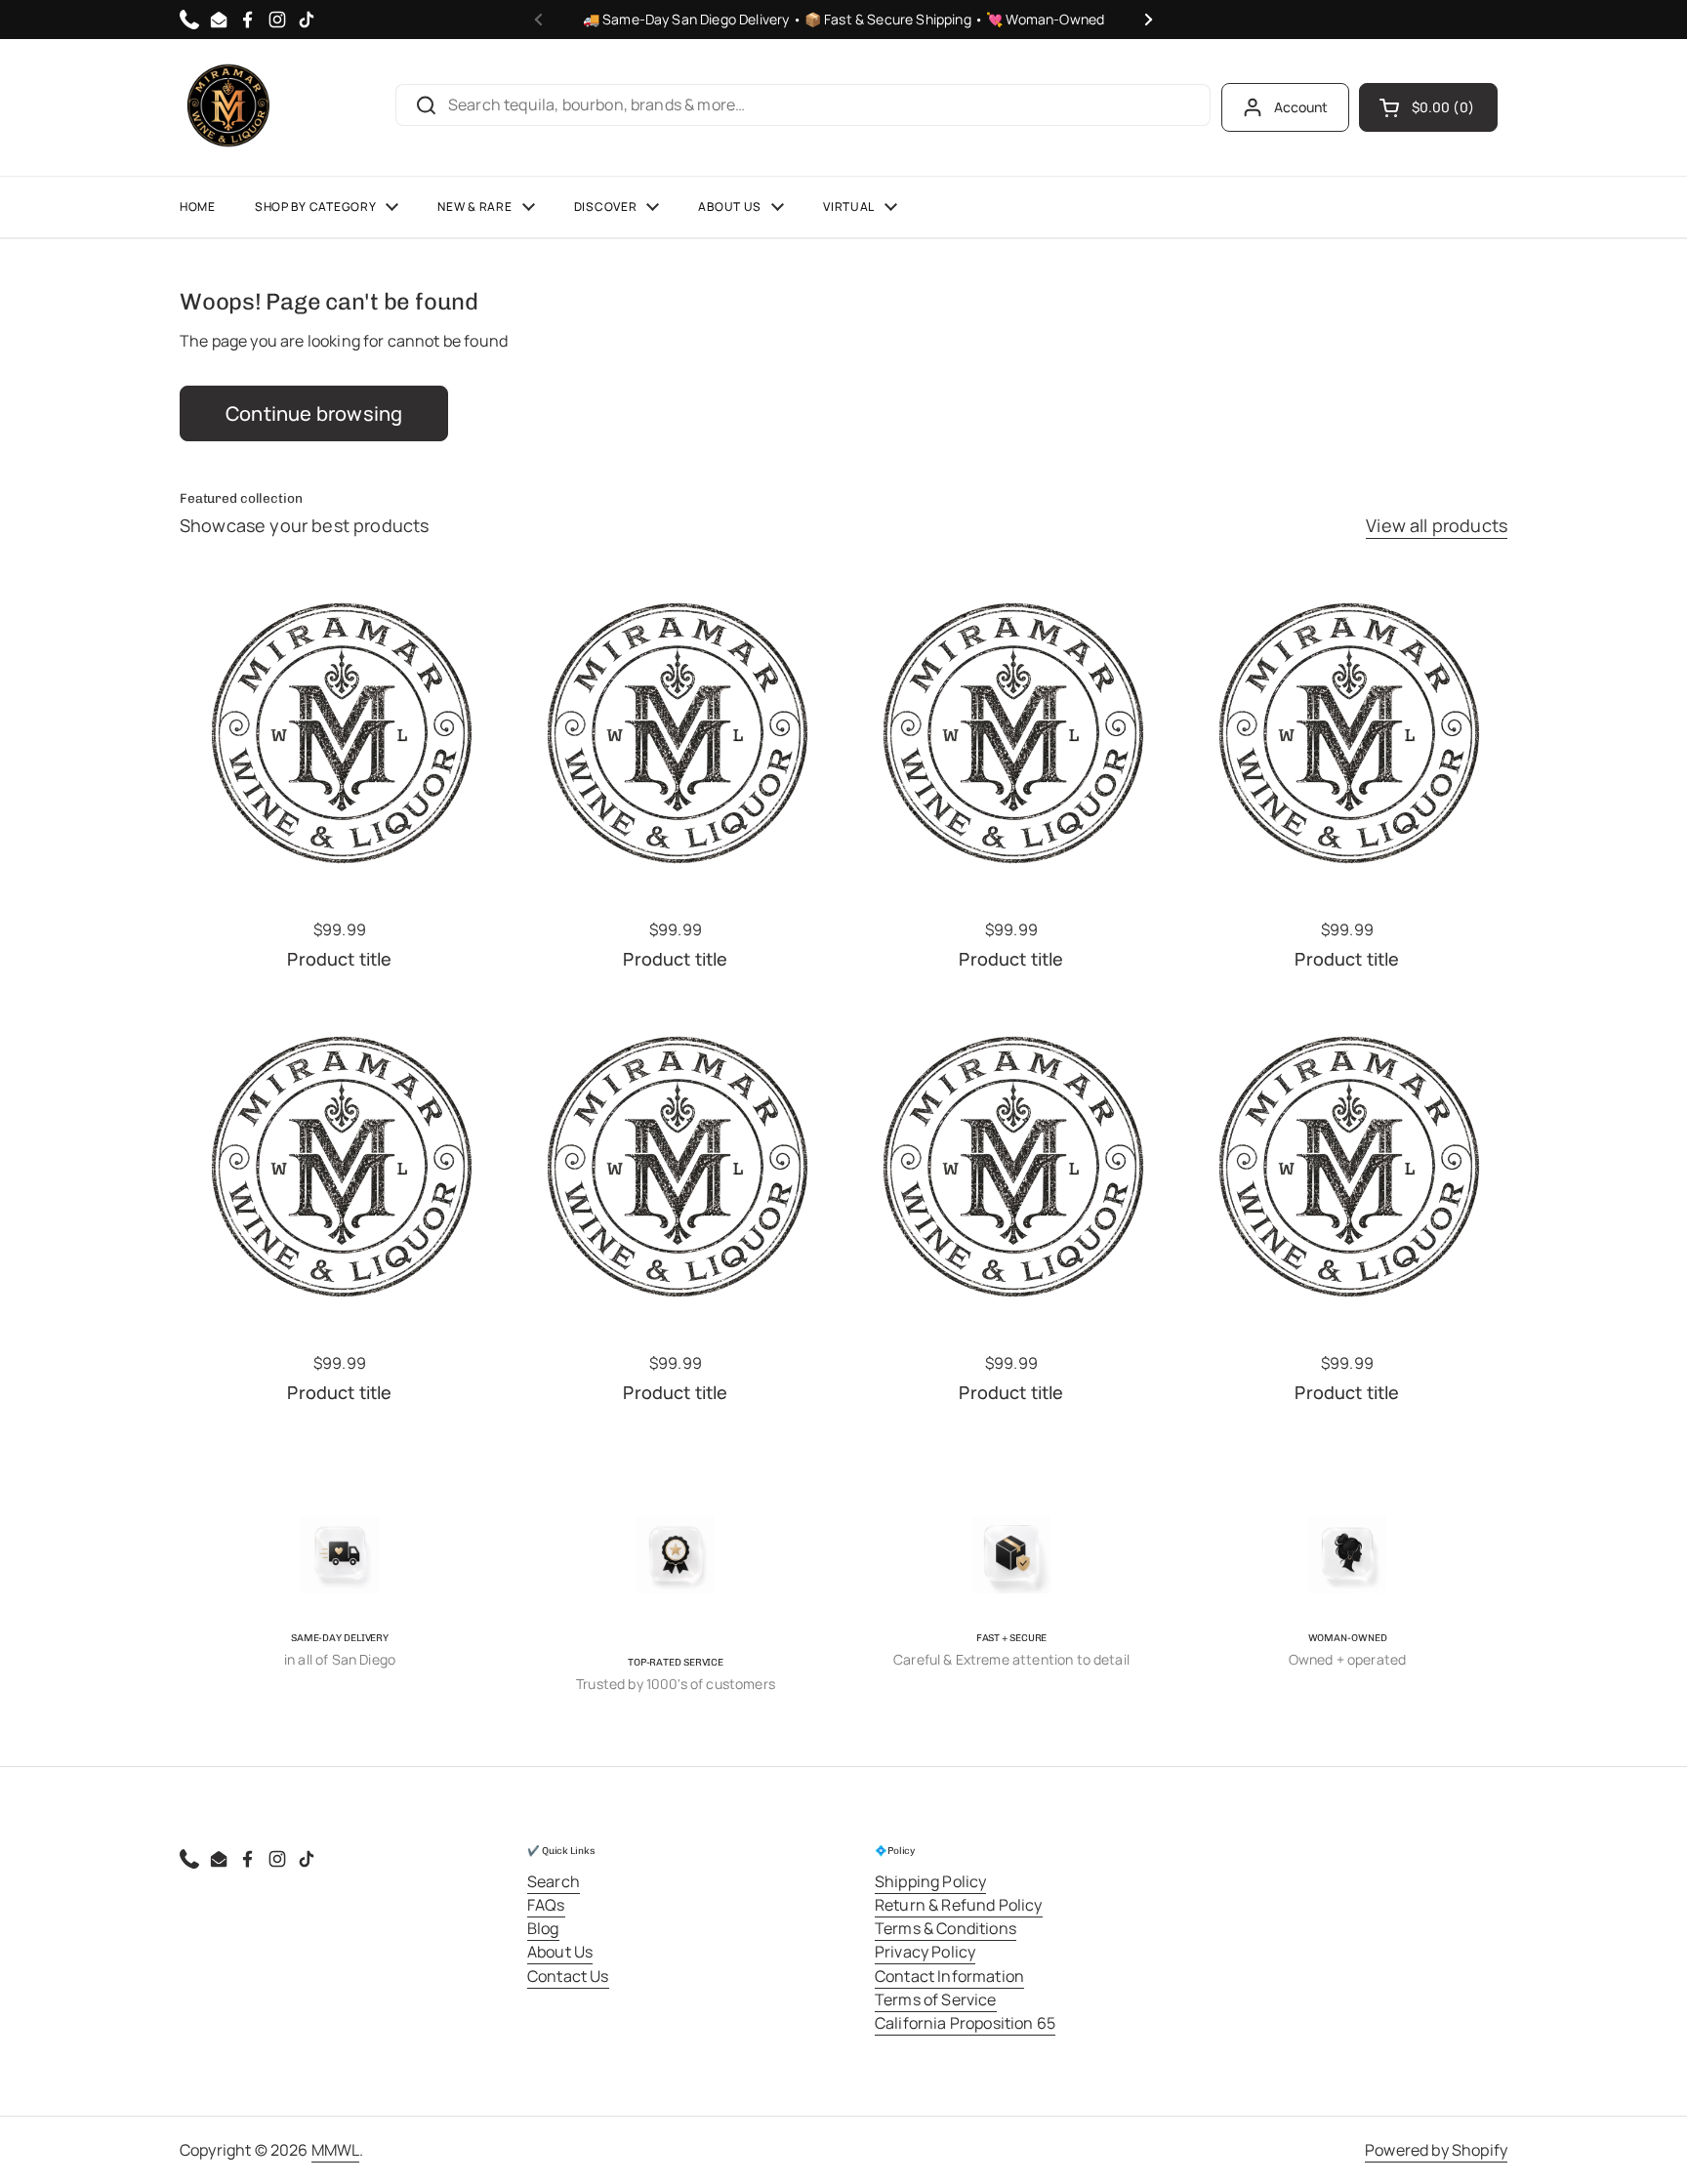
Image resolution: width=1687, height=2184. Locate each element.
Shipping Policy (930, 1881)
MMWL (336, 2150)
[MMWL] (228, 107)
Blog (543, 1928)
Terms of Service (936, 1999)
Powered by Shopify (1436, 2150)
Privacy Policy (925, 1952)
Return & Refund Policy (959, 1905)
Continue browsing (314, 413)
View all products (1437, 525)
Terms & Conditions (946, 1928)
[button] (1428, 107)
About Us (560, 1952)
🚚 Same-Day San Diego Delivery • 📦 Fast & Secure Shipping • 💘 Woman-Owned (844, 20)
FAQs (546, 1905)
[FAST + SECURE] (1011, 1554)
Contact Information (949, 1976)
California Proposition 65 (965, 2023)
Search (554, 1881)
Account (1301, 107)
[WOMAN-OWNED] (1347, 1554)
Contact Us (568, 1976)
